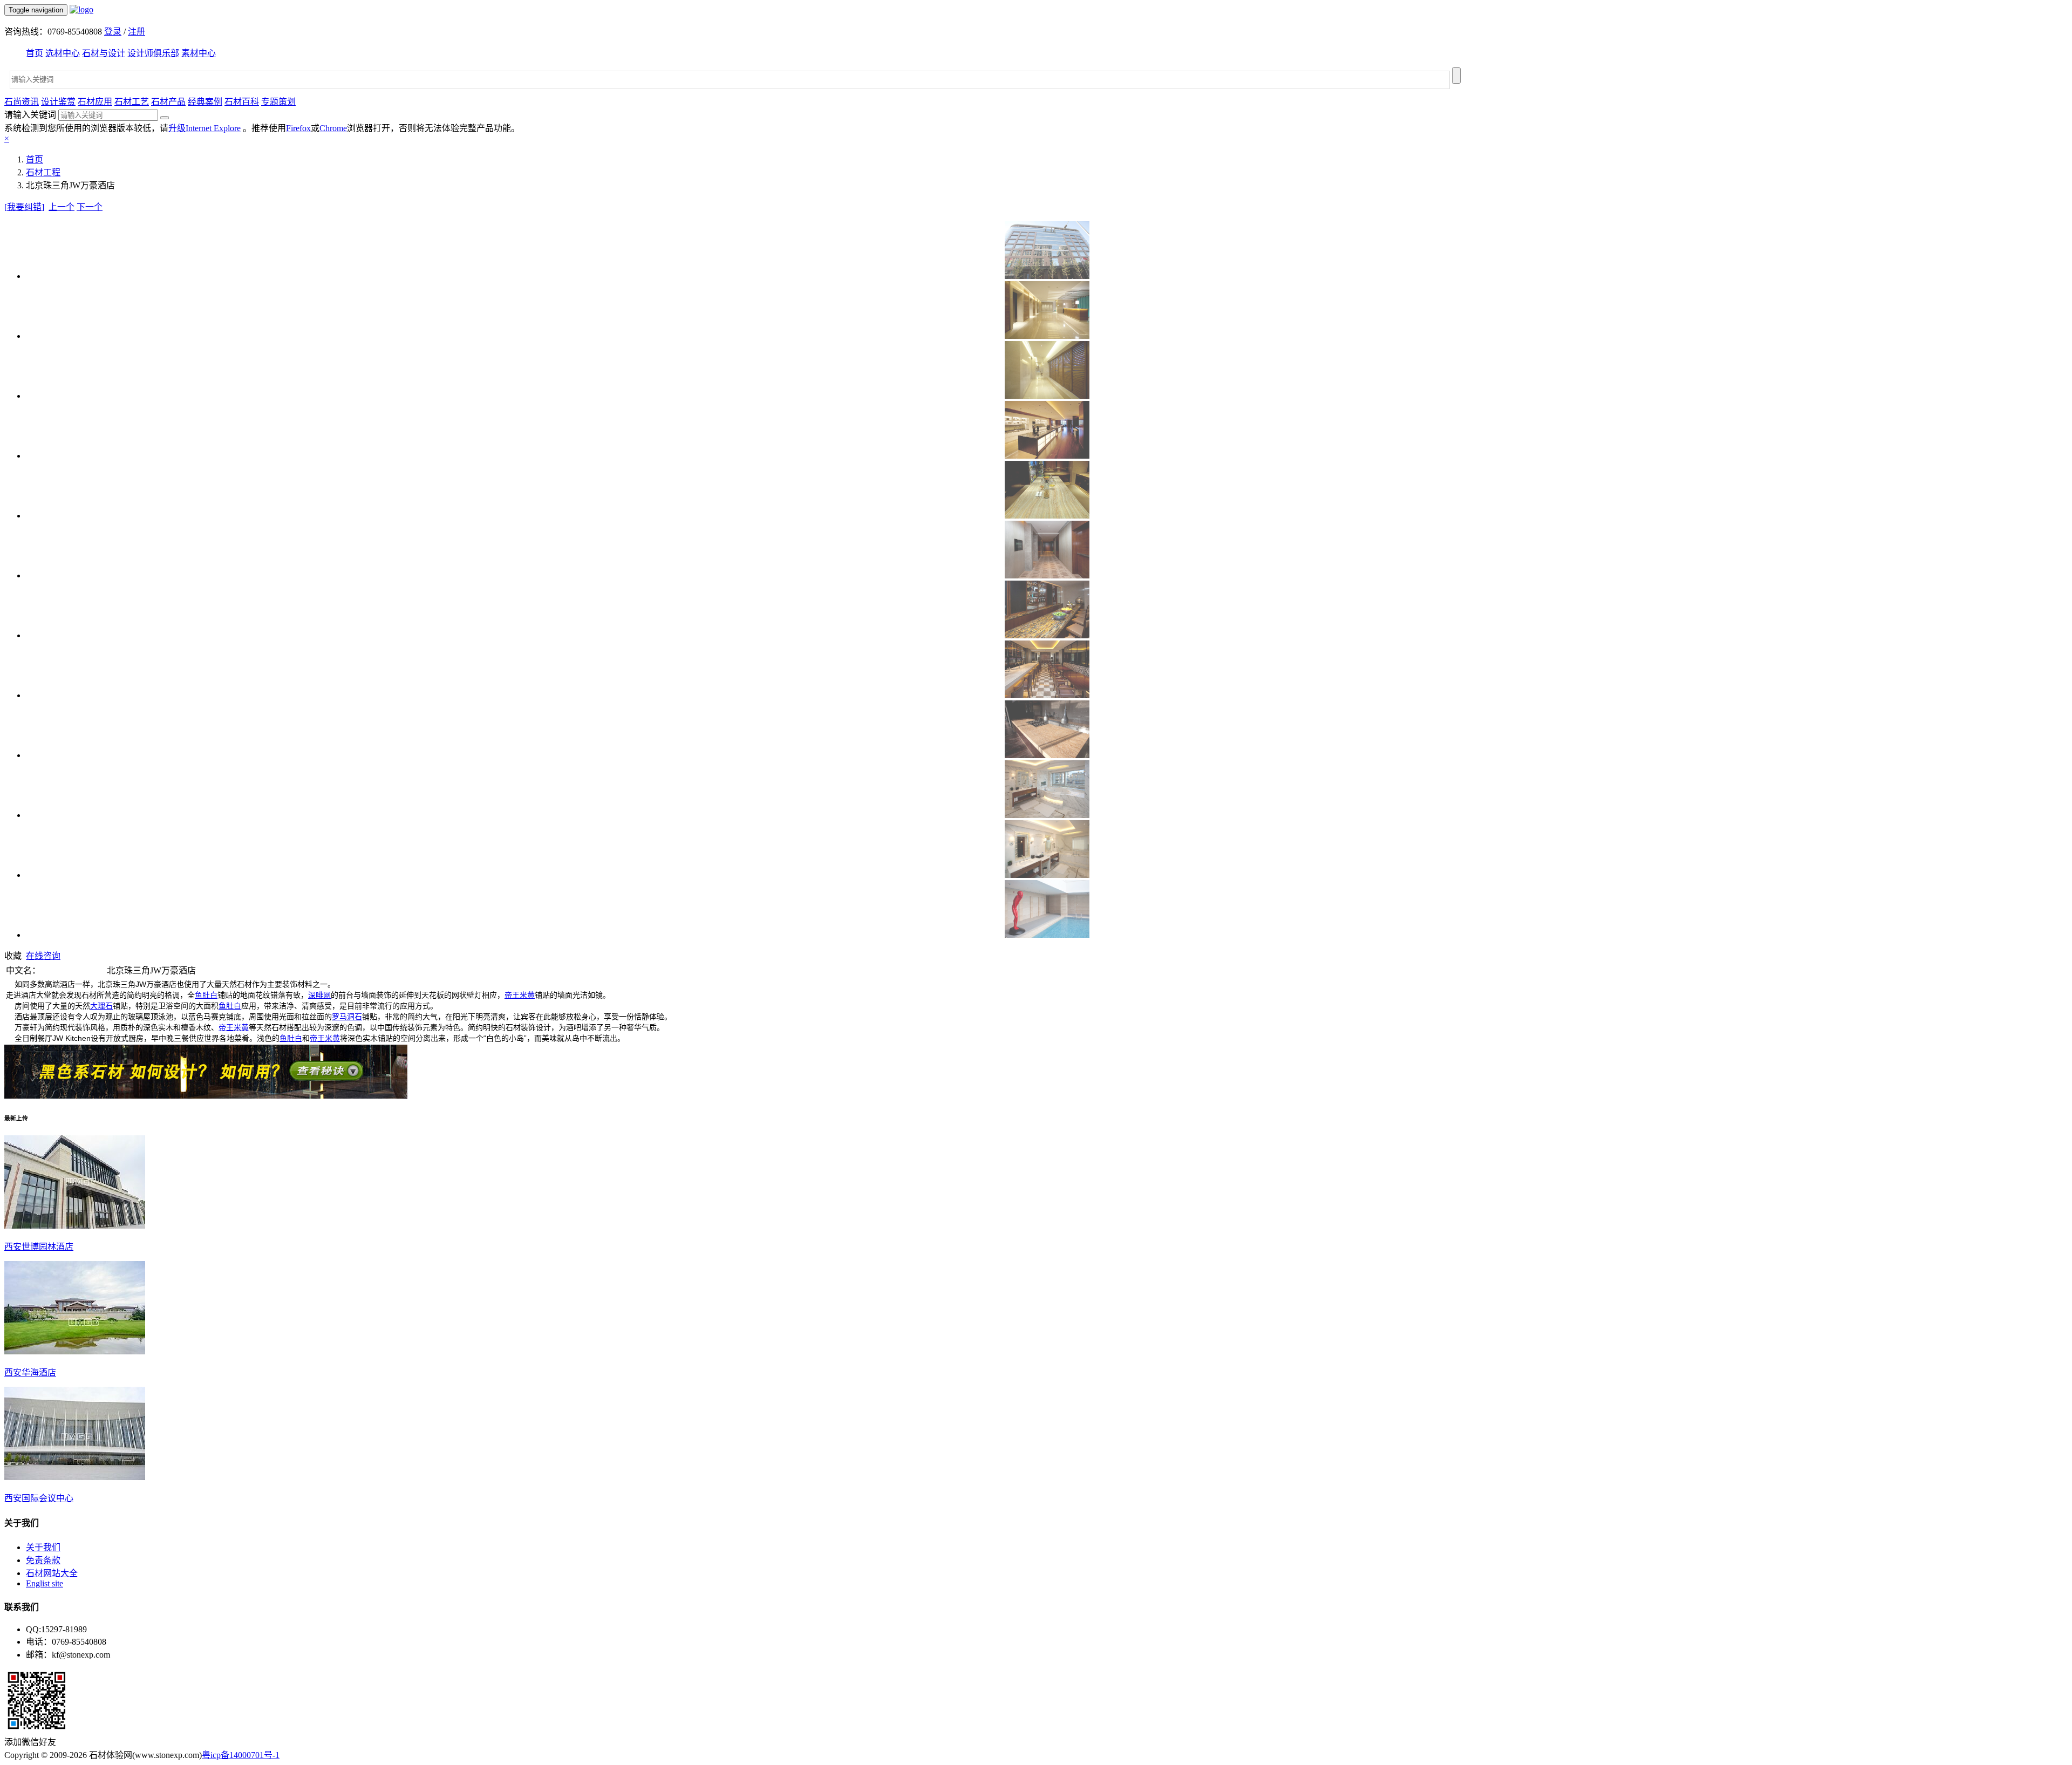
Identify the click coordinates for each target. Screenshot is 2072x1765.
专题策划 (278, 102)
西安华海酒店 (30, 1372)
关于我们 (43, 1547)
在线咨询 (43, 956)
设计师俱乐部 (153, 53)
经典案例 (205, 102)
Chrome (333, 128)
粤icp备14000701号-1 (241, 1755)
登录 (113, 32)
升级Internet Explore (205, 128)
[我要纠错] (24, 207)
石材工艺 (132, 102)
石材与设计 (104, 53)
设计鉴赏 (58, 102)
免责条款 (43, 1560)
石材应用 (95, 102)
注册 (137, 32)
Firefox (298, 128)
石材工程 (43, 172)
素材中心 (199, 53)
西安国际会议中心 (39, 1498)
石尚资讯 (22, 102)
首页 (35, 53)
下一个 (90, 207)
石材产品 (168, 102)
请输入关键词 (30, 115)
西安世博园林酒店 (39, 1247)
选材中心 (63, 53)
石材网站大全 (52, 1573)
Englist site (45, 1583)
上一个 (62, 207)
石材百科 (242, 102)
